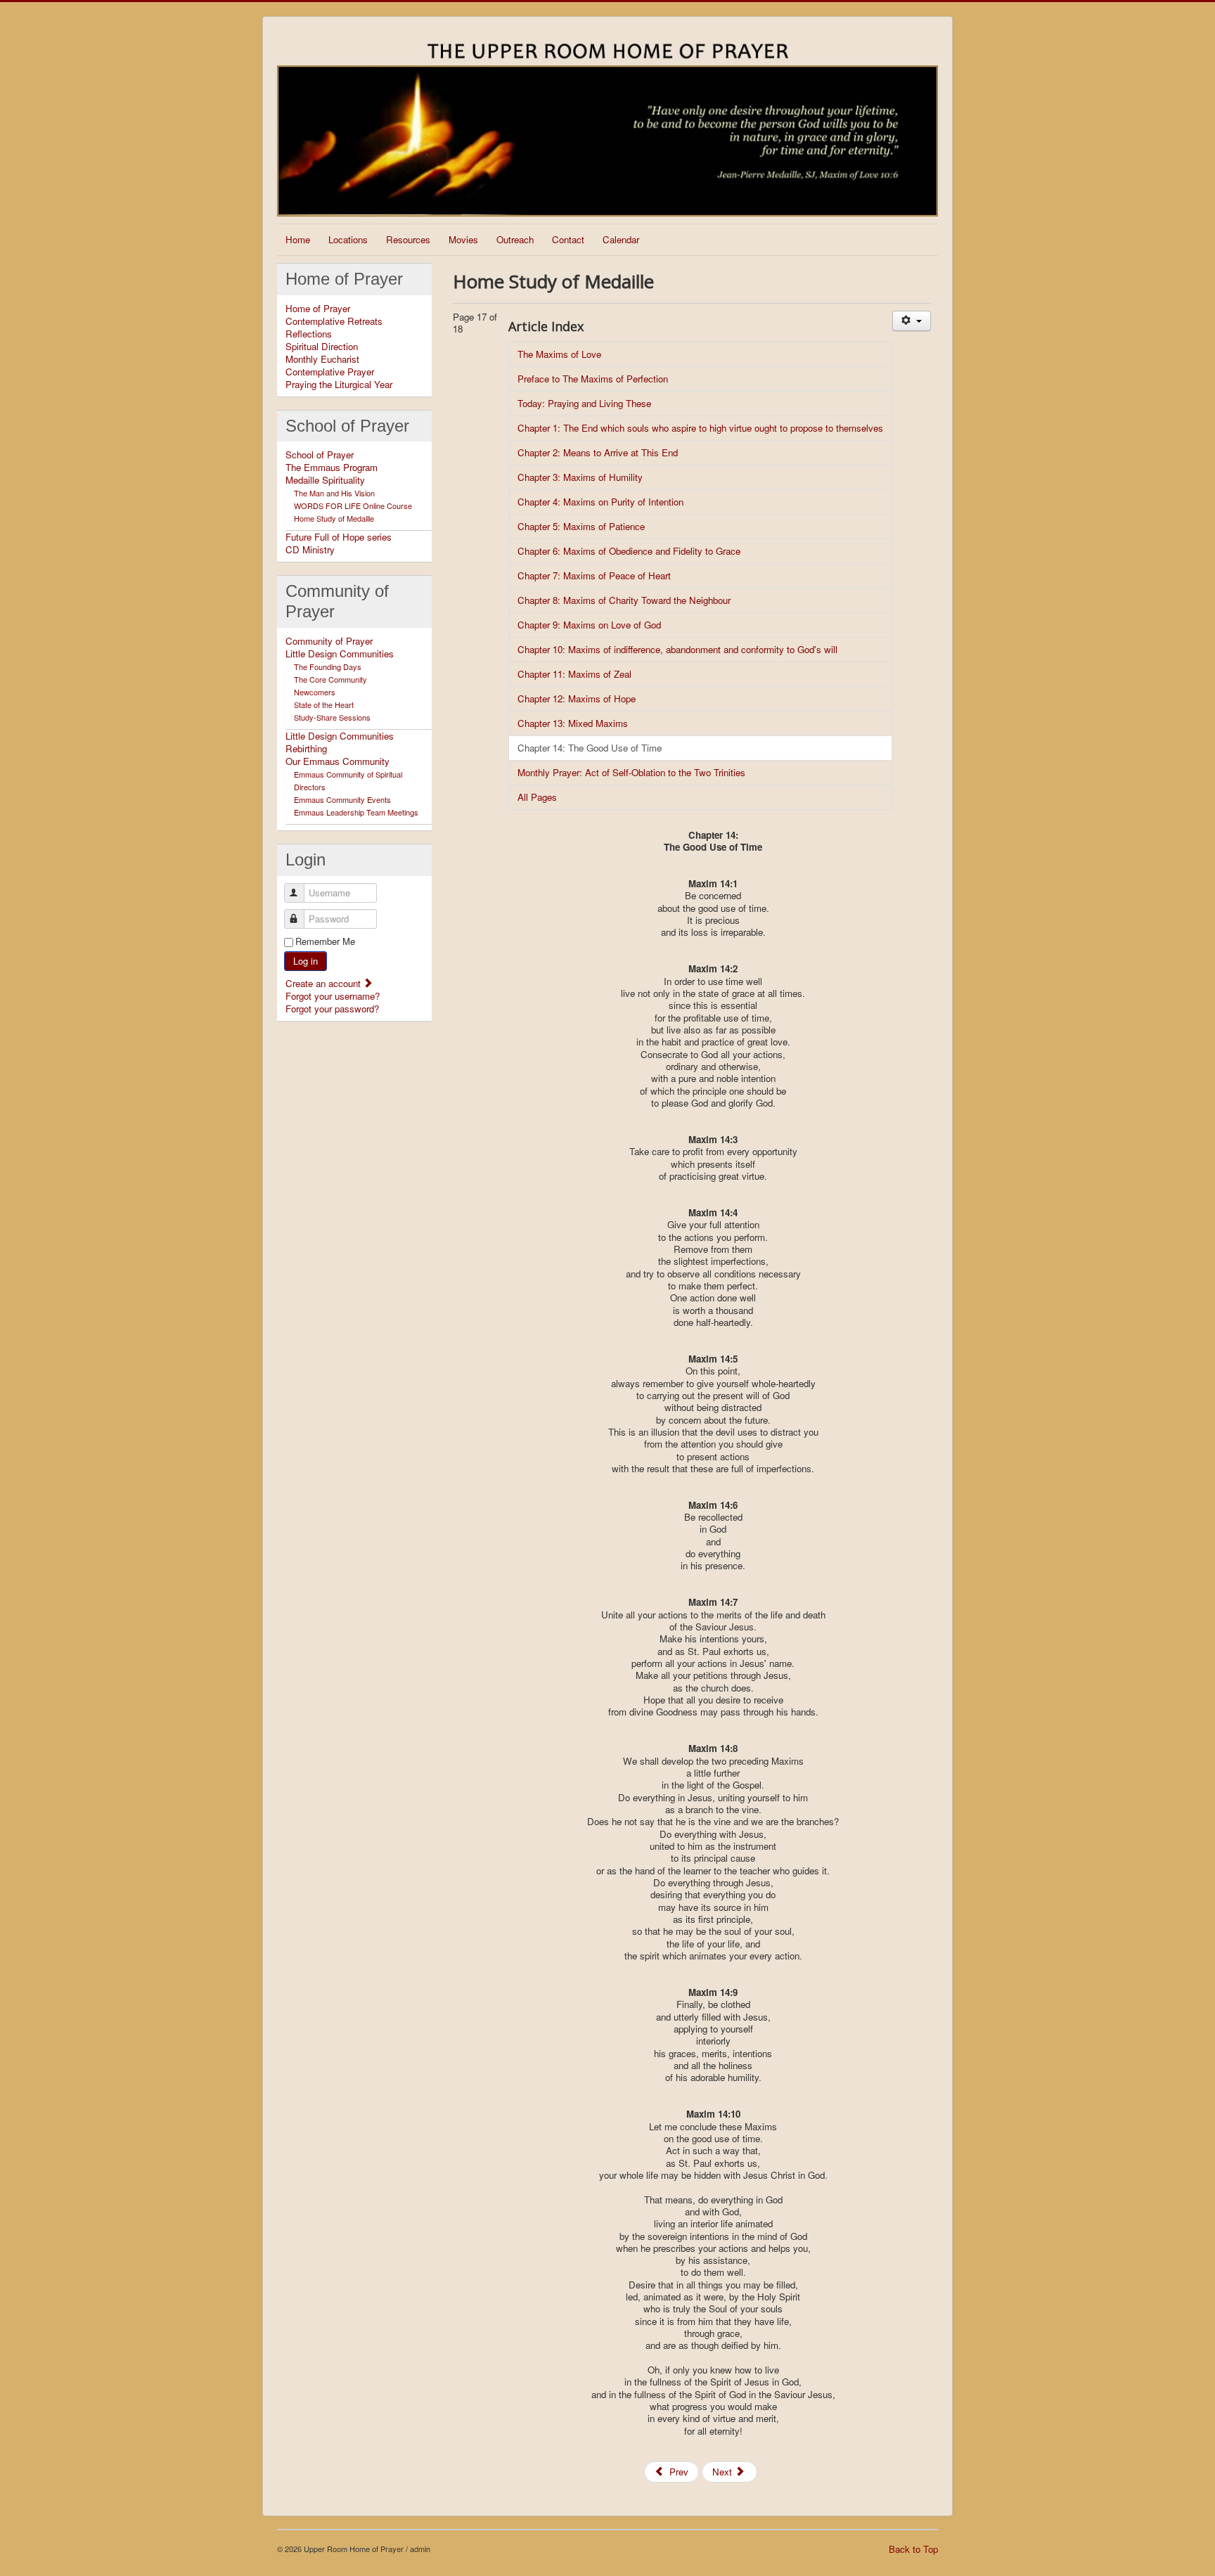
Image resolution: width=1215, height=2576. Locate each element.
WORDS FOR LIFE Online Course (353, 505)
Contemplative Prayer (330, 372)
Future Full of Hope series (339, 537)
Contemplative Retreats (334, 321)
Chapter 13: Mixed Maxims (573, 723)
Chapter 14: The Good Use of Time (590, 748)
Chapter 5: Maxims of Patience (581, 526)
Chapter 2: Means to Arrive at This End (598, 452)
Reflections (309, 334)
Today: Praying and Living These (584, 403)
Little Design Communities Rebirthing (340, 742)
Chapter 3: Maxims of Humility (580, 477)
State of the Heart (324, 704)
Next (724, 2472)
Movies (463, 239)
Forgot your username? (333, 996)
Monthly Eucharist (322, 359)
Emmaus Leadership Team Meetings (356, 812)
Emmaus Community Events (342, 799)
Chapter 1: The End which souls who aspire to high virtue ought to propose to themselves (700, 428)
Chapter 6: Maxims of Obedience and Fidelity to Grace (629, 551)
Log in (306, 961)
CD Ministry (310, 550)
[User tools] (912, 321)
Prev (677, 2472)
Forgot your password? (332, 1009)
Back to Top (913, 2549)
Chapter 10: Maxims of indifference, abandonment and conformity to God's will (677, 649)
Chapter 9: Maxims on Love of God (589, 625)
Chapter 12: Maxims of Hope (577, 698)
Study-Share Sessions (332, 717)
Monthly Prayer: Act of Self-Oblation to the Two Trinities (631, 772)
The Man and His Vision (334, 493)
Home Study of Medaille (334, 518)
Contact (568, 239)
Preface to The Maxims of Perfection (593, 379)
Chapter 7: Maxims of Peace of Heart (594, 575)
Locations (348, 239)
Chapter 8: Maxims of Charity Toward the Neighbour (624, 600)
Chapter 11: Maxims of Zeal (574, 674)
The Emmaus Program (332, 468)
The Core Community (330, 679)
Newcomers (315, 692)
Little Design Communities (340, 654)
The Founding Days (328, 666)
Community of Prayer (329, 641)
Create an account (324, 983)
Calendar (621, 239)
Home (298, 239)
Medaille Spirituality (325, 480)
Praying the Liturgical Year (339, 385)
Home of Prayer (318, 309)
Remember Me (325, 941)
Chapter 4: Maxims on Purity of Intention (600, 502)
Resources (408, 239)
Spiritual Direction (322, 347)
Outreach (515, 239)
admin (420, 2549)
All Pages (537, 797)
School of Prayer (320, 455)
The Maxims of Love (559, 354)
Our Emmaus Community (337, 761)
